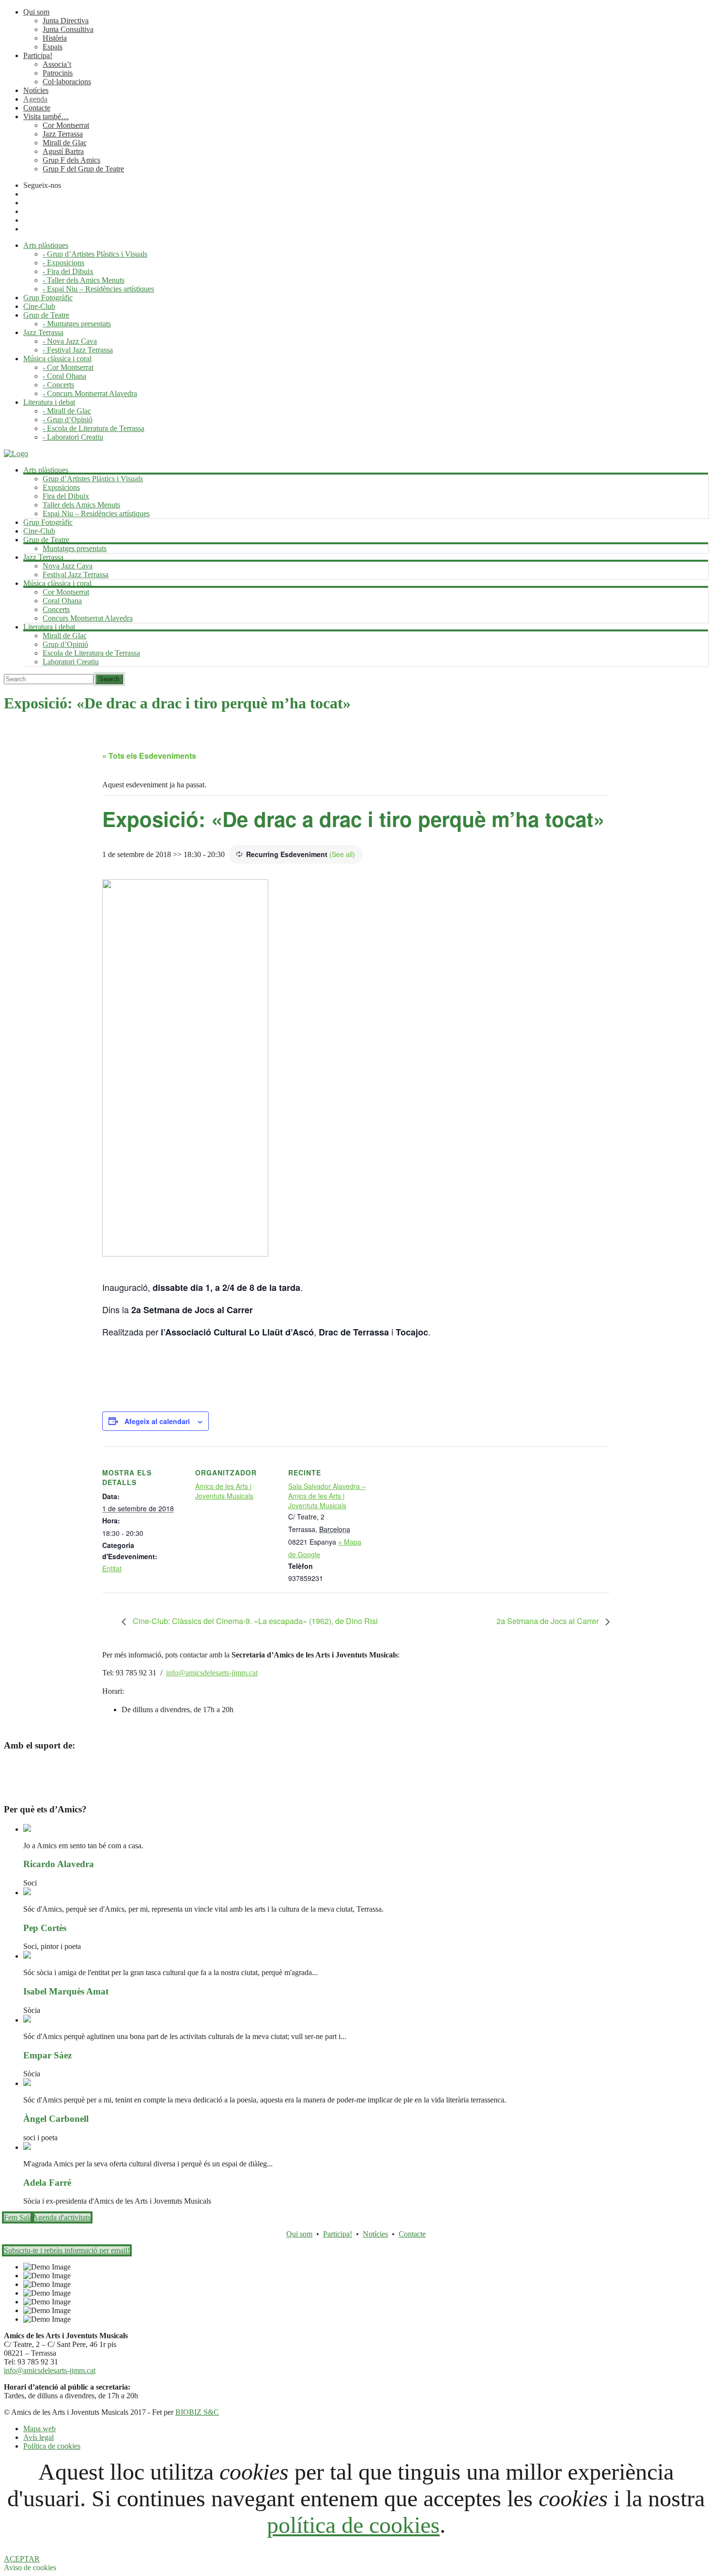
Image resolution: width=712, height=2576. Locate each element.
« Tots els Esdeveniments (149, 756)
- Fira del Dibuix (68, 271)
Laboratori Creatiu (71, 662)
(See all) (342, 854)
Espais (53, 47)
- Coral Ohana (64, 376)
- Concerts (58, 385)
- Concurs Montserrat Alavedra (90, 393)
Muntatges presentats (75, 548)
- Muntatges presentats (77, 324)
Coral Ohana (62, 601)
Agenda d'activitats (62, 2217)
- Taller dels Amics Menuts (84, 280)
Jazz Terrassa (63, 134)
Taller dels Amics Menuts (81, 505)
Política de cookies (52, 2446)
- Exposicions (63, 263)
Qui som (36, 12)
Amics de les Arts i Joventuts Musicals (224, 1491)
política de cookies (353, 2525)
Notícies (36, 90)
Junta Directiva (66, 21)
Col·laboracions (67, 82)
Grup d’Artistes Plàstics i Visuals (93, 479)
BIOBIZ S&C (197, 2412)
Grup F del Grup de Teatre (83, 169)
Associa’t (57, 64)
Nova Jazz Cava (68, 566)
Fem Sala (18, 2217)
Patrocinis (58, 73)
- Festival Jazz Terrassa (78, 350)
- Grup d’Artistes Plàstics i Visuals (95, 254)
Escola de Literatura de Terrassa (91, 653)
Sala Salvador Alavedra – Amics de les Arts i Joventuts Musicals (327, 1496)
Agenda (35, 99)
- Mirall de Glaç (67, 411)
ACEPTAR (22, 2559)
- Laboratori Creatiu (73, 437)
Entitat (112, 1568)
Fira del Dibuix (66, 496)
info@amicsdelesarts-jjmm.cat (212, 1673)
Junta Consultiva (68, 29)
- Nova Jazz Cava (70, 341)
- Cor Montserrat (68, 367)
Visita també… (46, 116)
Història (55, 38)
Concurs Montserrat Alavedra (88, 618)
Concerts (56, 609)
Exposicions (61, 487)
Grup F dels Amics (71, 160)
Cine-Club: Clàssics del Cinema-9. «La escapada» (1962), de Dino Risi (254, 1621)
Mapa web (39, 2429)
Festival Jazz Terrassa (76, 575)
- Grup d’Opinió (68, 420)
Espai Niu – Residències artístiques (96, 514)
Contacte (37, 108)
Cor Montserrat (66, 125)
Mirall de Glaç (65, 143)
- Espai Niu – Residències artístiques (98, 289)
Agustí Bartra (63, 151)
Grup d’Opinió (65, 644)
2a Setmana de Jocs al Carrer (549, 1621)
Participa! (38, 55)
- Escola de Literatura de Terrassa (93, 428)
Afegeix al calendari (157, 1421)
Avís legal (39, 2437)
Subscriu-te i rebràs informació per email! (67, 2250)
